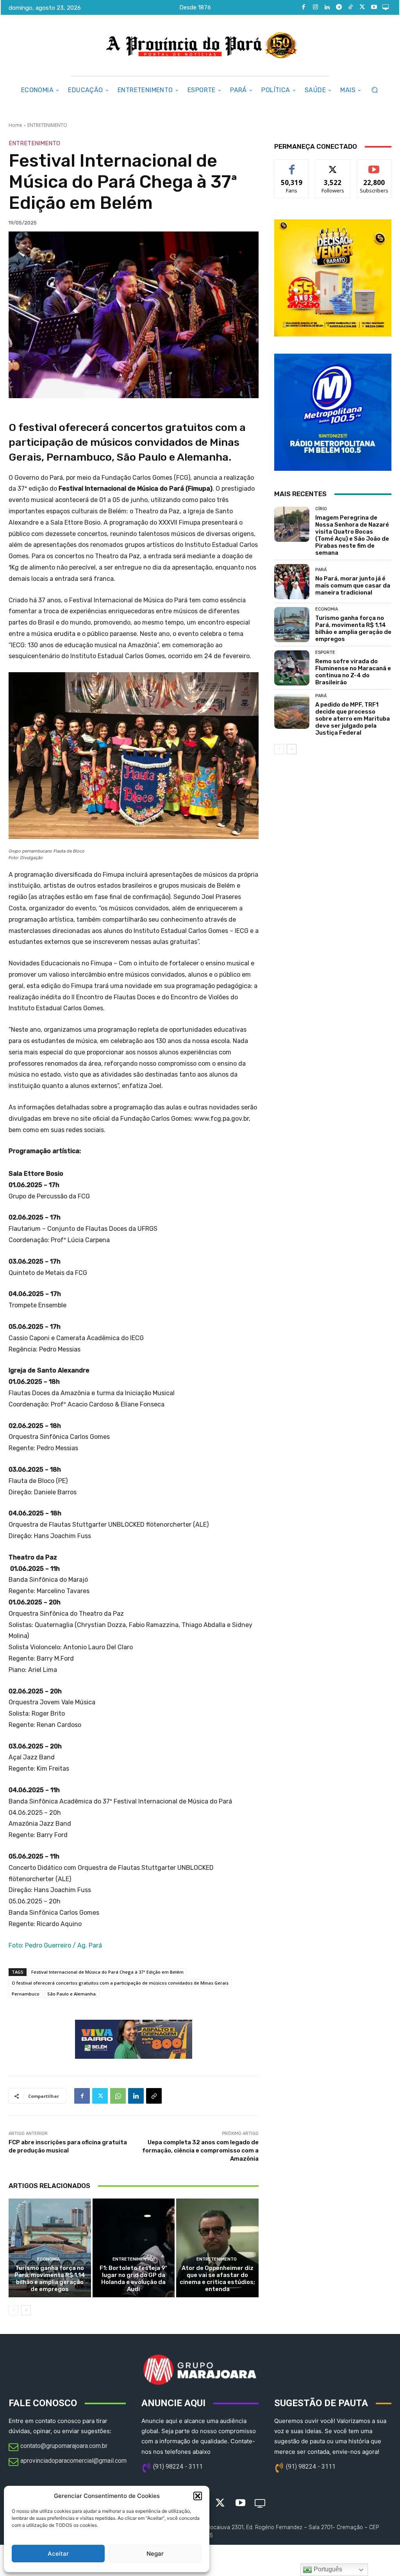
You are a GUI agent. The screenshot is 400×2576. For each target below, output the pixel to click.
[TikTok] (350, 7)
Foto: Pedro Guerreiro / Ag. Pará (55, 1945)
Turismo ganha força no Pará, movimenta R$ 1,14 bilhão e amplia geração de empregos (50, 2279)
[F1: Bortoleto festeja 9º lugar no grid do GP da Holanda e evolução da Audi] (134, 2248)
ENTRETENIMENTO (47, 125)
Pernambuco (26, 1994)
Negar (155, 2554)
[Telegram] (339, 7)
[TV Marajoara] (386, 7)
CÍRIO (321, 509)
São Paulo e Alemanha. (72, 1994)
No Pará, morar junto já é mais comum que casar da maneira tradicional (353, 586)
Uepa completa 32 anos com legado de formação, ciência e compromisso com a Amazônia (200, 2151)
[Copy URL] (154, 2096)
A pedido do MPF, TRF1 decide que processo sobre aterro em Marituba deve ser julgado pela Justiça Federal (353, 719)
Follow (333, 165)
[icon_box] (58, 2448)
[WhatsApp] (118, 2096)
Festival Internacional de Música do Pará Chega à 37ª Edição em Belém (107, 1972)
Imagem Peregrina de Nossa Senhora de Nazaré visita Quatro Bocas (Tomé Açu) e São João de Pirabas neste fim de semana (352, 535)
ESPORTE (325, 652)
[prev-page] (13, 2310)
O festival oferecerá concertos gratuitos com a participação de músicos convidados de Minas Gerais (120, 1983)
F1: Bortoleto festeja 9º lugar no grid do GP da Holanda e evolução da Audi (133, 2279)
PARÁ (321, 570)
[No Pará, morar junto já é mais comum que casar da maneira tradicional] (292, 582)
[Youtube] (374, 7)
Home (15, 125)
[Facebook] (304, 7)
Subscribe (374, 165)
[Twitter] (362, 7)
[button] (198, 2496)
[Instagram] (315, 7)
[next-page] (26, 2310)
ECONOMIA (49, 2259)
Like (292, 165)
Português (327, 2569)
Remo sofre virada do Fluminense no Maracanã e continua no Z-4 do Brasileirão (353, 672)
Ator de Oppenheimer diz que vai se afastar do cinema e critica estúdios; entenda (217, 2279)
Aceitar (58, 2554)
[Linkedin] (327, 7)
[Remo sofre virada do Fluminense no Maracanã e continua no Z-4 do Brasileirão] (292, 668)
